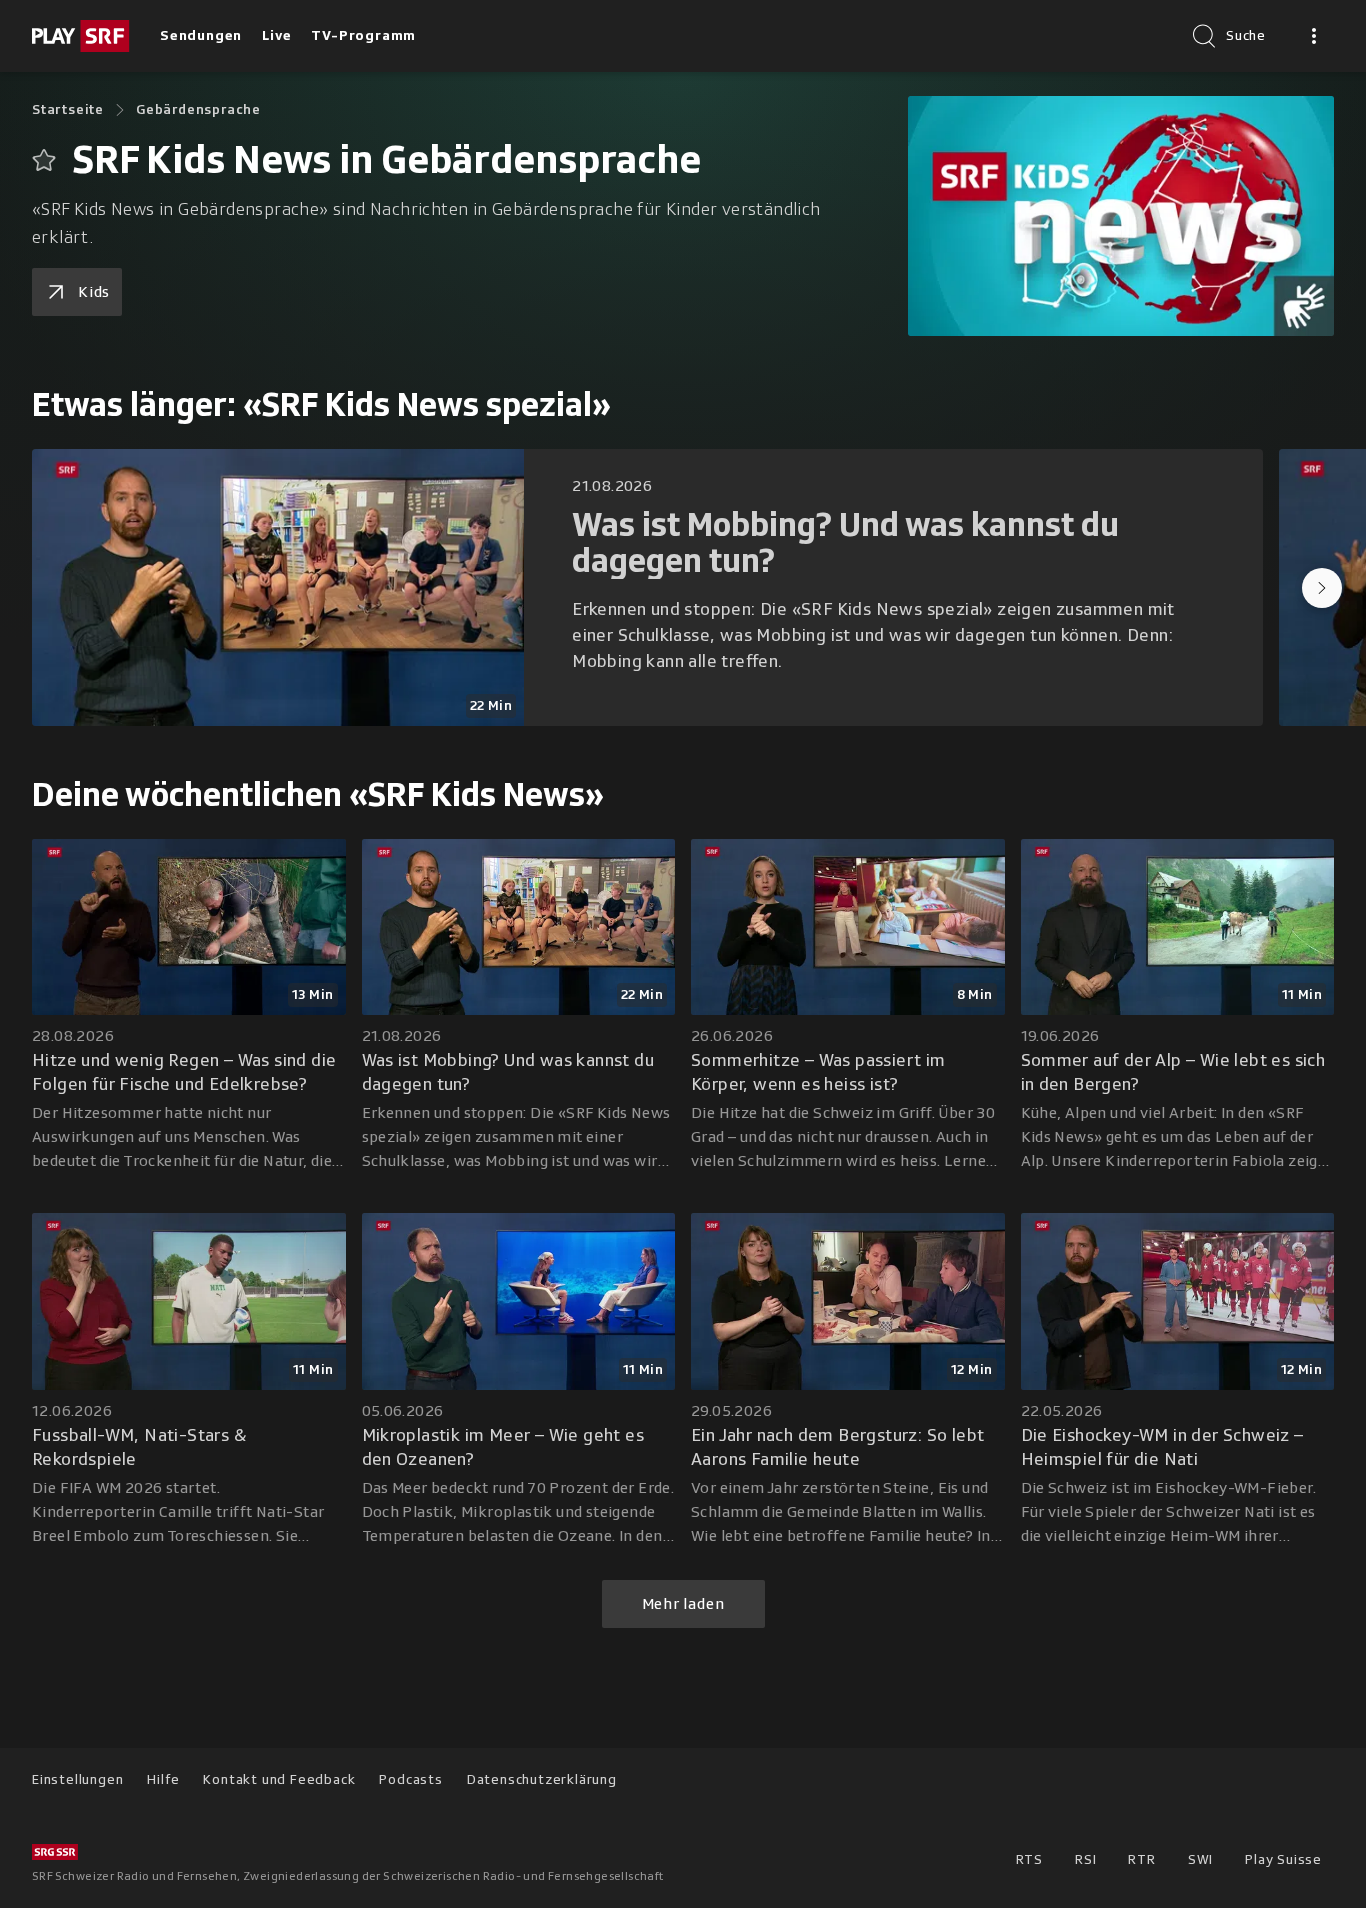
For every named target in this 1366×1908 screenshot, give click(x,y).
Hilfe (163, 1779)
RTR (1141, 1859)
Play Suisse (1283, 1859)
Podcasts (410, 1779)
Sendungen (201, 35)
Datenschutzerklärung (542, 1779)
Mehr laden (683, 1604)
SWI (1200, 1859)
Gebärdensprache (198, 109)
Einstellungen (77, 1779)
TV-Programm (363, 35)
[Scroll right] (1322, 588)
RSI (1085, 1859)
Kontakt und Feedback (279, 1779)
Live (276, 35)
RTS (1029, 1859)
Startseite (68, 109)
